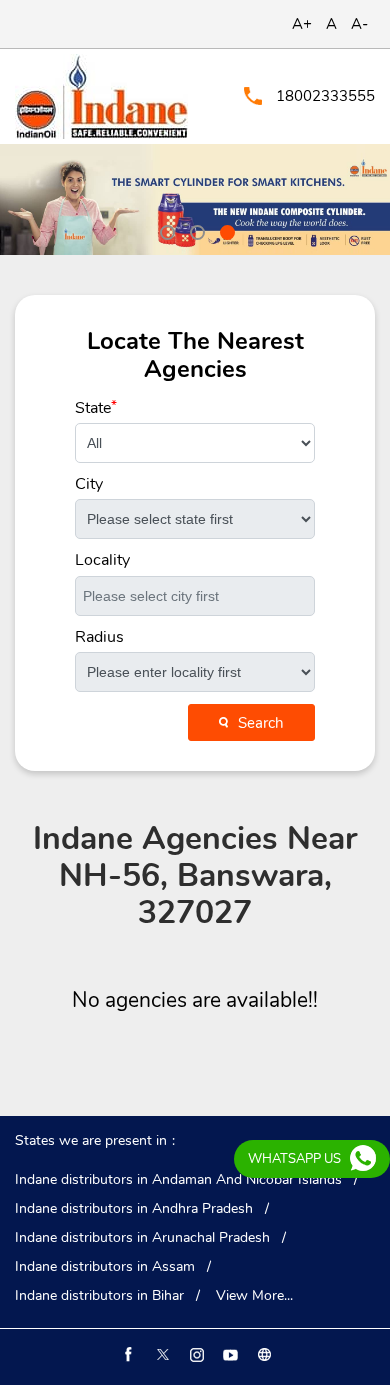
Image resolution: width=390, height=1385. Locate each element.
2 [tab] (195, 230)
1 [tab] (165, 230)
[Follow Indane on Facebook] (127, 1355)
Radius (99, 637)
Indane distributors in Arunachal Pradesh (142, 1238)
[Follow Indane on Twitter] (161, 1355)
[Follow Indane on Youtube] (229, 1355)
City (89, 484)
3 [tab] (225, 230)
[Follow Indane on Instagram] (195, 1355)
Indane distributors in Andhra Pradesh (134, 1209)
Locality (101, 560)
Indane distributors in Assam (105, 1267)
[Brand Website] (263, 1355)
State (96, 408)
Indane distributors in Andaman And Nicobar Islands (178, 1180)
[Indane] (101, 96)
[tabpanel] (195, 199)
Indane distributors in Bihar (99, 1296)
